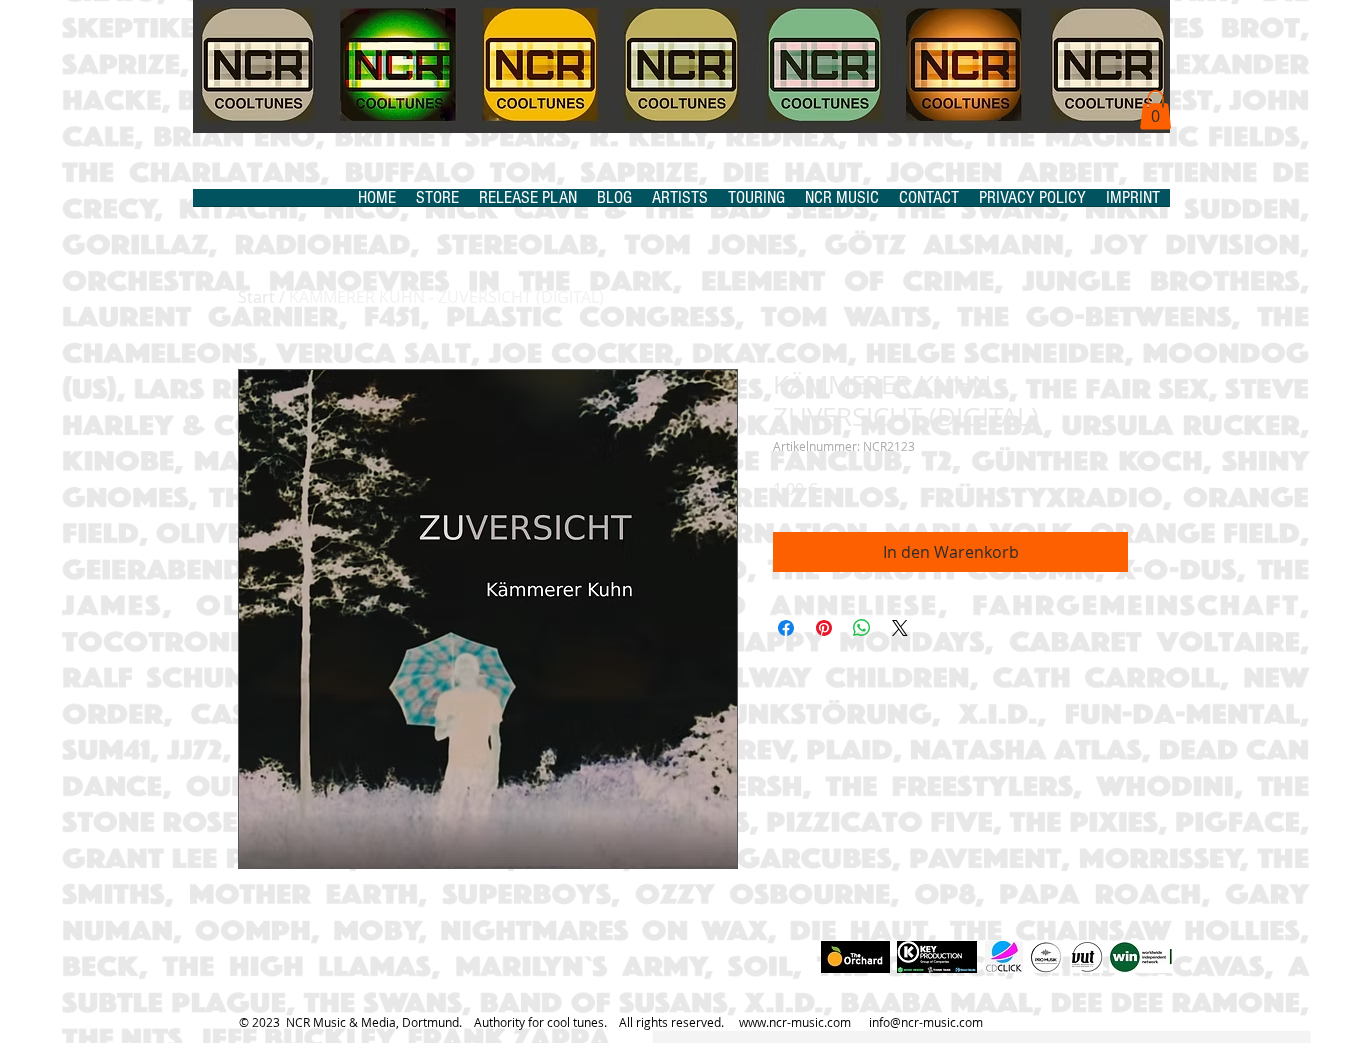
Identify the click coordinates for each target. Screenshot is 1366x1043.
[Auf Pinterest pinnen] (824, 628)
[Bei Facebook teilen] (786, 628)
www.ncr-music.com (795, 1022)
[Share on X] (900, 628)
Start (256, 297)
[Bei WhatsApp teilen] (862, 628)
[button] (1155, 109)
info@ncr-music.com (926, 1022)
